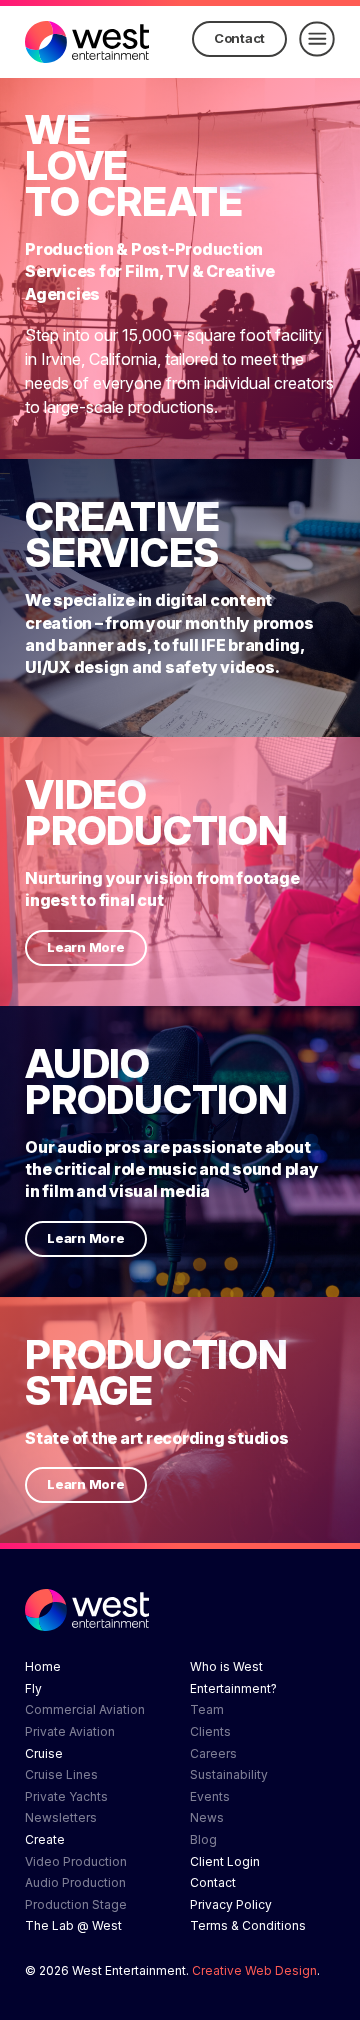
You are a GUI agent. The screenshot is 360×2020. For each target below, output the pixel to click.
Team (207, 1709)
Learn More (86, 947)
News (207, 1817)
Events (210, 1796)
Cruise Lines (61, 1774)
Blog (203, 1839)
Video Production (76, 1861)
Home (43, 1666)
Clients (210, 1731)
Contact (239, 38)
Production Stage (76, 1904)
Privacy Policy (231, 1904)
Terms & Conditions (248, 1925)
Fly (33, 1688)
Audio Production (75, 1882)
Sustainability (229, 1774)
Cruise (44, 1753)
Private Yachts (66, 1796)
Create (45, 1839)
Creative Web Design (254, 1970)
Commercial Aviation (85, 1709)
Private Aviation (70, 1731)
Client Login (225, 1861)
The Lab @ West (73, 1925)
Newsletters (61, 1817)
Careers (213, 1753)
